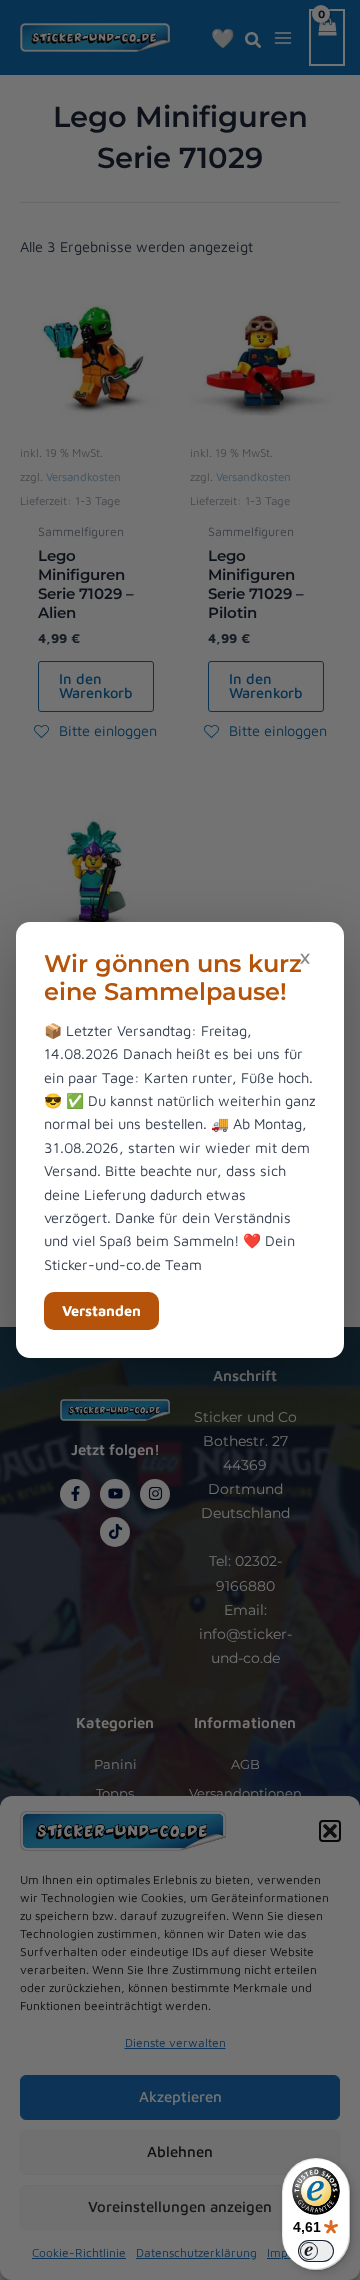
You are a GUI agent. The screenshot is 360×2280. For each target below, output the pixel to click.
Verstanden (101, 1310)
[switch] (316, 2251)
